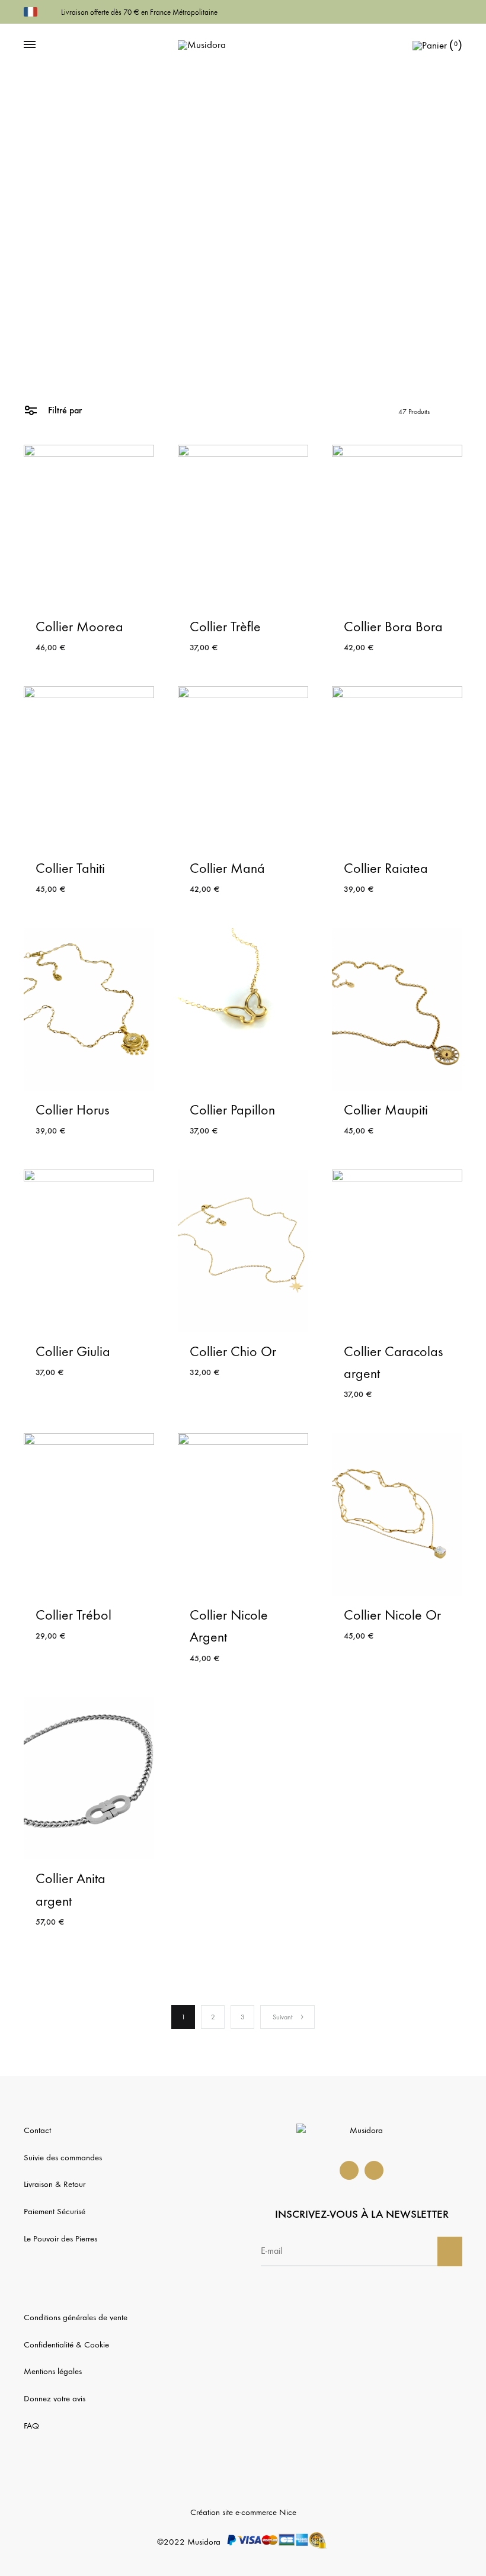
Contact (37, 2130)
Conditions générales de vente (76, 2317)
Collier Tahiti (70, 868)
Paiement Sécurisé (55, 2211)
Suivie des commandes (63, 2157)
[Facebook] (349, 2170)
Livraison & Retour (55, 2184)
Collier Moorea (79, 627)
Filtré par (64, 410)
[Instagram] (374, 2170)
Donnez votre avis (55, 2398)
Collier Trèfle (225, 627)
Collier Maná (227, 868)
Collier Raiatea (386, 868)
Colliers (232, 335)
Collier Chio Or (233, 1351)
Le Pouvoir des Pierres (60, 2238)
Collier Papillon (232, 1110)
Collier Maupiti (386, 1110)
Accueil (204, 335)
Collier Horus (72, 1110)
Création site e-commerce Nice (243, 2512)
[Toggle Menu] (30, 45)
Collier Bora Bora (393, 627)
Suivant (283, 2017)
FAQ (31, 2426)
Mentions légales (53, 2371)
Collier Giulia (73, 1351)
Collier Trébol (73, 1615)
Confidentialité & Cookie (66, 2344)
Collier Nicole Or (392, 1615)
